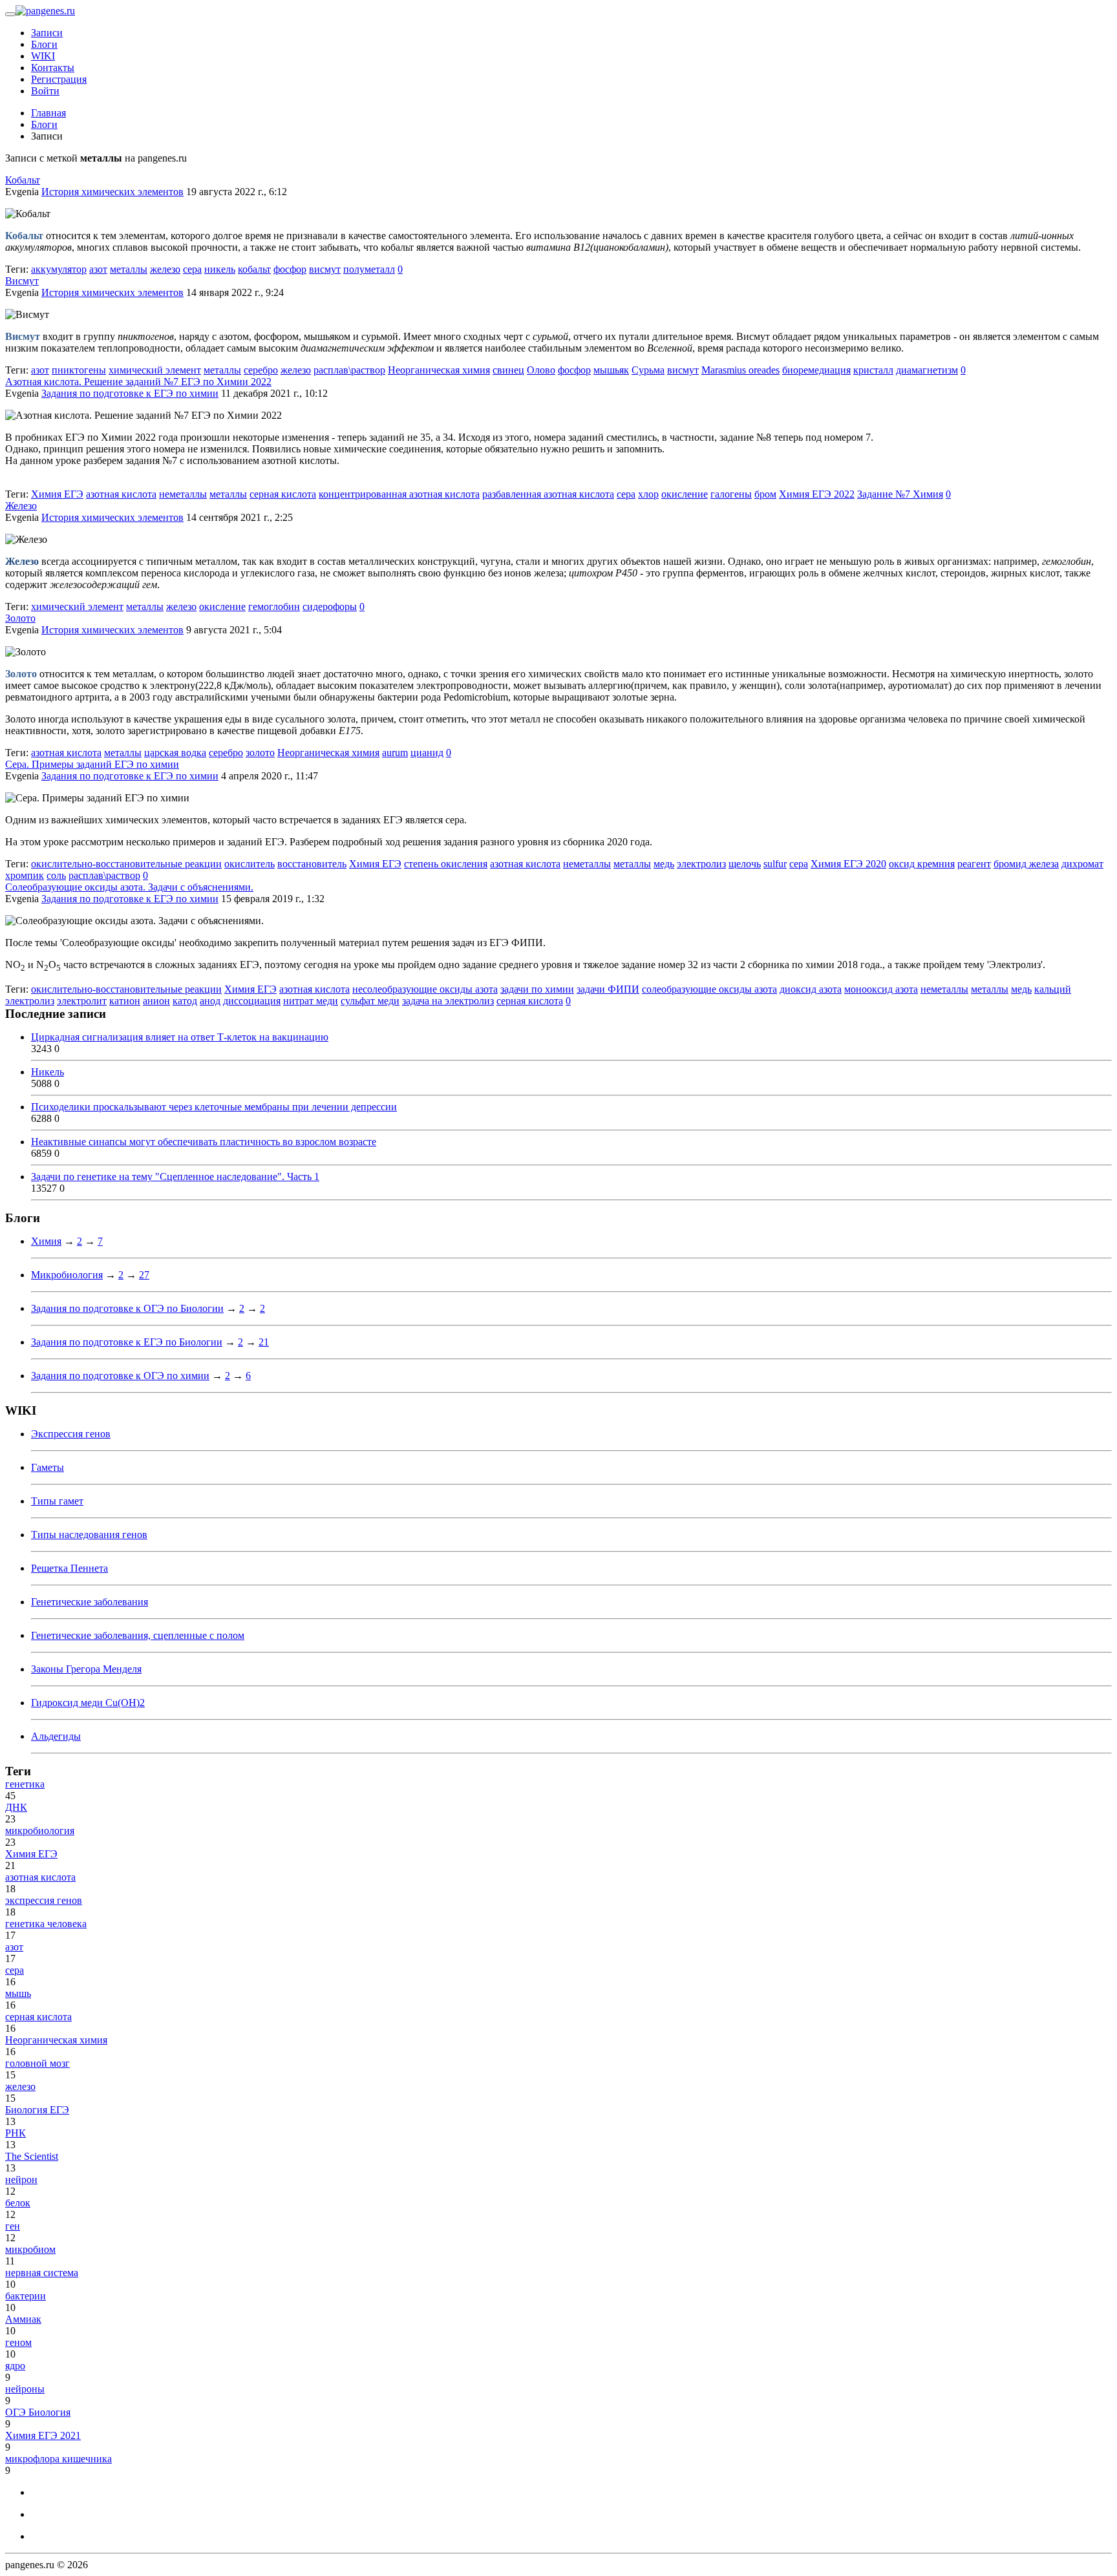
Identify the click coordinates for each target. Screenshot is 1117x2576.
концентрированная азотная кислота (399, 494)
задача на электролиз (448, 1001)
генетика (25, 1784)
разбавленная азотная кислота (548, 494)
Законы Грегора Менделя (86, 1669)
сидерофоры (330, 607)
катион (125, 1001)
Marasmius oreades (740, 370)
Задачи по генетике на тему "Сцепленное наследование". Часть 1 (175, 1177)
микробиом (30, 2249)
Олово (541, 370)
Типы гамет (57, 1501)
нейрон (21, 2180)
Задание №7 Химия (900, 494)
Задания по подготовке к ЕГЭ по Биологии (127, 1342)
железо (165, 269)
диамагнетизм (927, 370)
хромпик (25, 875)
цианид (427, 753)
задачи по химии (537, 989)
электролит (82, 1001)
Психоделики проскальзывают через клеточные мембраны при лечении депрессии (214, 1107)
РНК (16, 2133)
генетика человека (46, 1924)
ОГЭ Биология (38, 2412)
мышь (18, 1993)
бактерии (26, 2296)
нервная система (42, 2273)
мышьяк (611, 370)
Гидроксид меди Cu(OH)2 (88, 1703)
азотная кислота (121, 494)
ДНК (16, 1807)
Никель (48, 1072)
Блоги (44, 44)
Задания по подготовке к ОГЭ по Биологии (127, 1308)
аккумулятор (59, 269)
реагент (974, 864)
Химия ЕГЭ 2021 (43, 2435)
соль (56, 875)
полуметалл (369, 269)
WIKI (43, 56)
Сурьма (648, 370)
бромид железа (1026, 864)
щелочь (745, 864)
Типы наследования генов (89, 1535)
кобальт (254, 269)
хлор (648, 494)
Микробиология (67, 1275)
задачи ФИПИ (608, 989)
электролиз (701, 864)
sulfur (775, 864)
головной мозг (37, 2063)
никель (220, 269)
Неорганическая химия (439, 370)
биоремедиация (816, 370)
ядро (15, 2366)
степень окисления (446, 864)
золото (260, 753)
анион (156, 1001)
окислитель (250, 864)
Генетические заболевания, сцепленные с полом (138, 1635)
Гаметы (48, 1467)
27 (144, 1275)
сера (192, 269)
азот (98, 269)
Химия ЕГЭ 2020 (848, 864)
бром (765, 494)
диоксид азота (811, 989)
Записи (47, 33)
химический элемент (155, 370)
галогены (731, 494)
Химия (46, 1241)
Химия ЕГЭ (57, 494)
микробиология (40, 1831)
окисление (685, 494)
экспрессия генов (44, 1900)
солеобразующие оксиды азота (709, 989)
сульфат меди (370, 1001)
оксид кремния (922, 864)
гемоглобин (274, 607)
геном (18, 2342)
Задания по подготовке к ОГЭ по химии (120, 1376)
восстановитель (312, 864)
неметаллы (183, 494)
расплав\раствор (349, 370)
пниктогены (79, 370)
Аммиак (23, 2319)
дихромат (1082, 864)
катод (185, 1001)
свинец (508, 370)
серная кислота (283, 494)
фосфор (290, 269)
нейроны (25, 2389)
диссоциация (252, 1001)
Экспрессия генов (71, 1434)
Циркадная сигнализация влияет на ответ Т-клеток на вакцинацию (180, 1037)
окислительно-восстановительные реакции (126, 864)
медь (664, 864)
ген (13, 2226)
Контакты (53, 68)
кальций (1053, 989)
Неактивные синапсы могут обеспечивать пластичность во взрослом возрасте (204, 1142)
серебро (261, 370)
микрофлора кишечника (59, 2459)
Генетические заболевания (90, 1602)
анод (210, 1001)
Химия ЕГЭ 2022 (817, 494)
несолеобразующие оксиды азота (425, 989)
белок (18, 2203)
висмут (325, 269)
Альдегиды (56, 1736)
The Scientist (32, 2156)
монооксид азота (881, 989)
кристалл (873, 370)
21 (264, 1342)
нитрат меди (311, 1001)
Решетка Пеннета (69, 1568)
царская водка (175, 753)
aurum (395, 753)
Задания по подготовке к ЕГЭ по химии (130, 393)
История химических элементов (112, 192)
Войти (45, 91)
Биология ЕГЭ (37, 2110)
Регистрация (59, 79)
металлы (129, 269)
